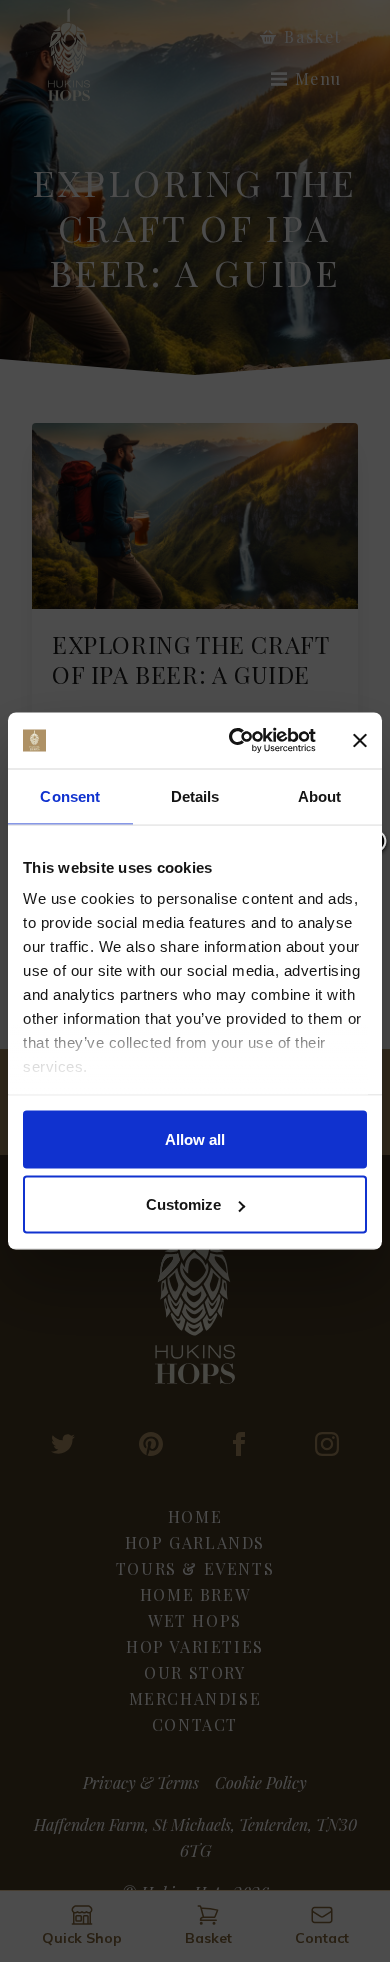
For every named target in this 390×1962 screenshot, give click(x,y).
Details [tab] (195, 795)
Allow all (195, 1138)
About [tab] (320, 795)
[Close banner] (360, 740)
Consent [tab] (70, 795)
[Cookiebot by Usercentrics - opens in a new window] (236, 741)
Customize (183, 1204)
